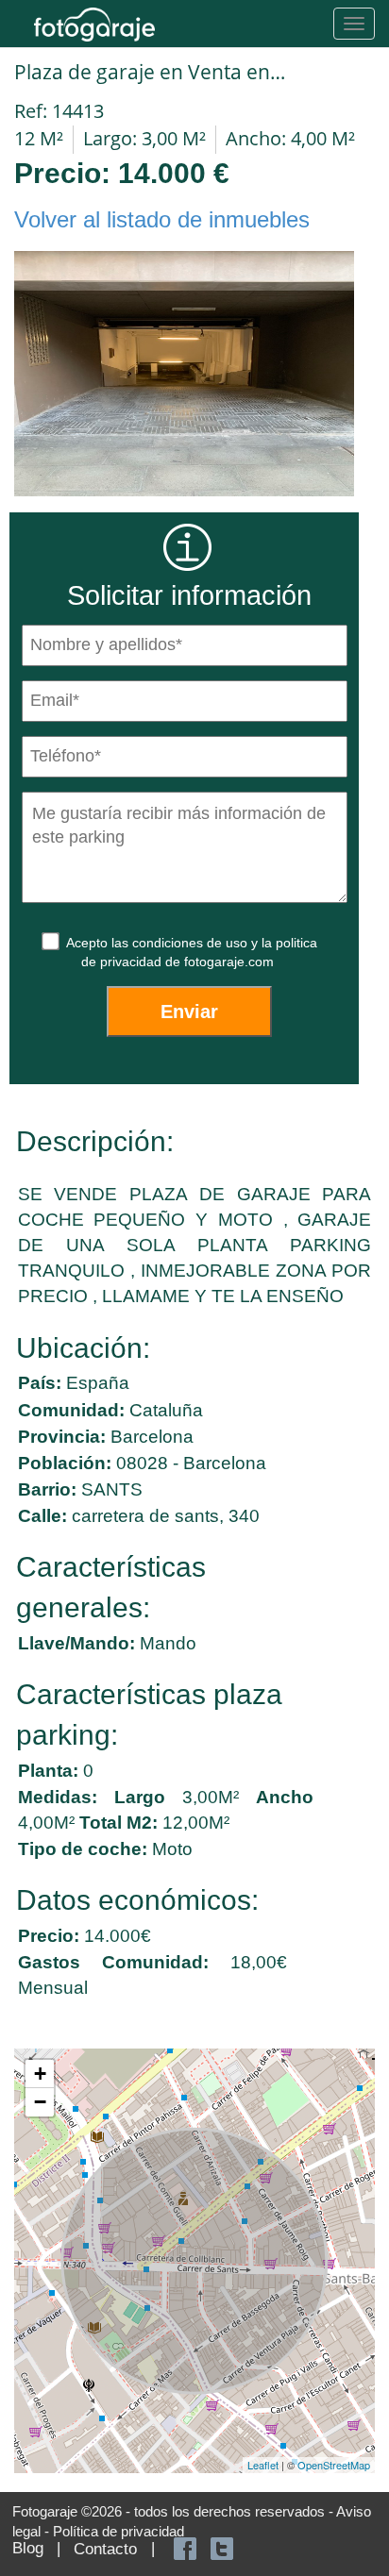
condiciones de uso (192, 943)
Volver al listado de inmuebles (162, 219)
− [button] (40, 2102)
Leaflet (263, 2465)
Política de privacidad (118, 2531)
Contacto (105, 2549)
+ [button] (40, 2074)
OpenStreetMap (334, 2465)
